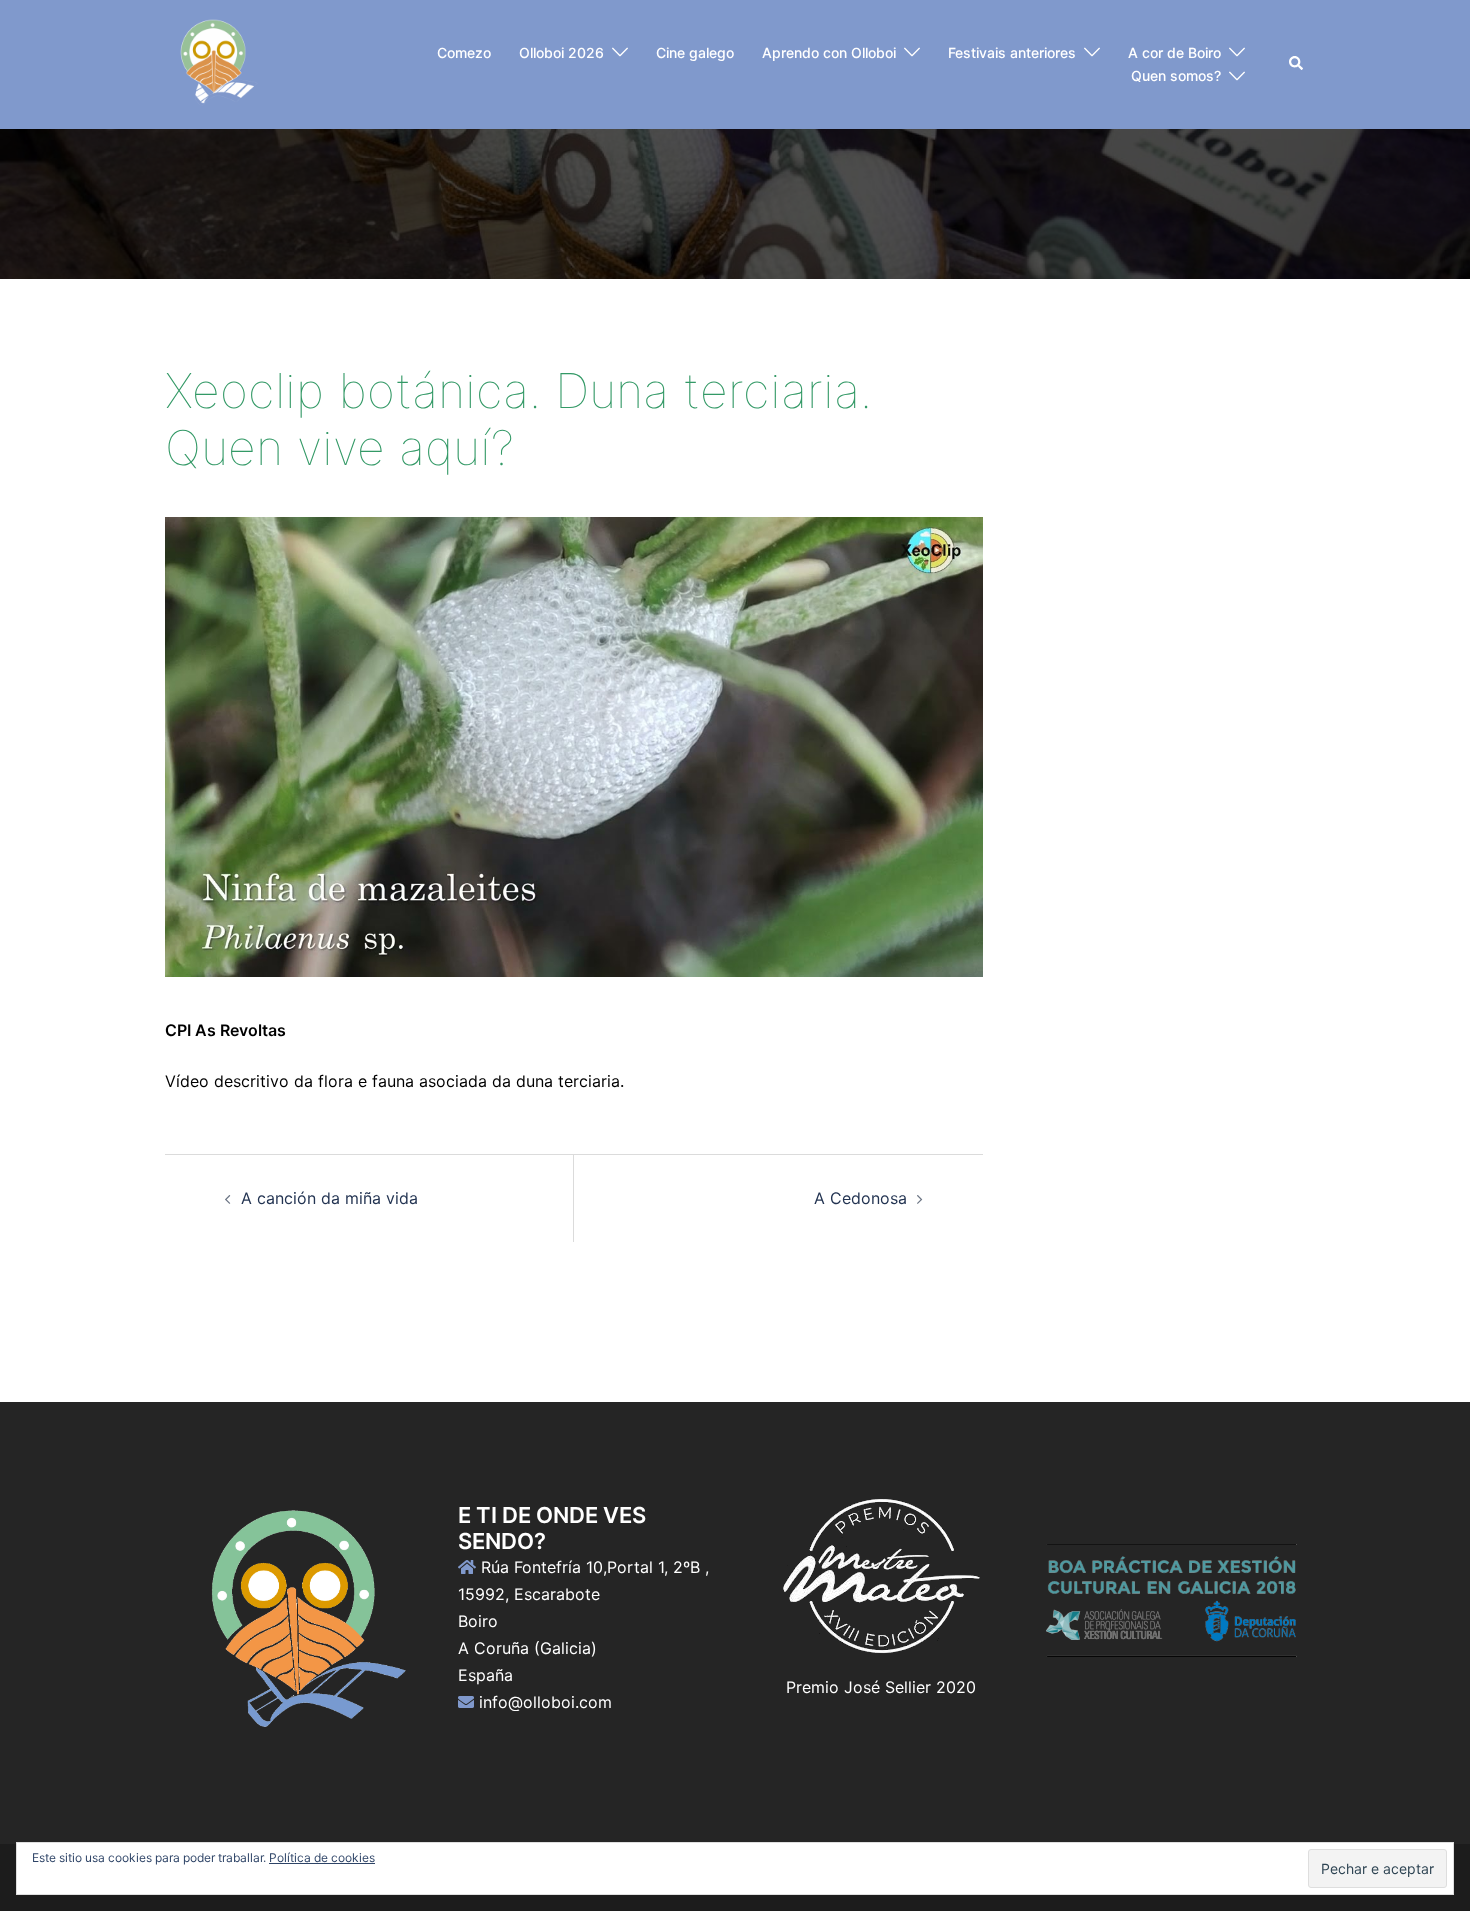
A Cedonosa (860, 1198)
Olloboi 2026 (561, 52)
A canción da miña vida (329, 1198)
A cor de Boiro (1174, 52)
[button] (1297, 64)
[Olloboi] (214, 63)
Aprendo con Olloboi (829, 52)
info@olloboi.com (545, 1702)
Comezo (464, 52)
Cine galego (695, 52)
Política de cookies (322, 1857)
